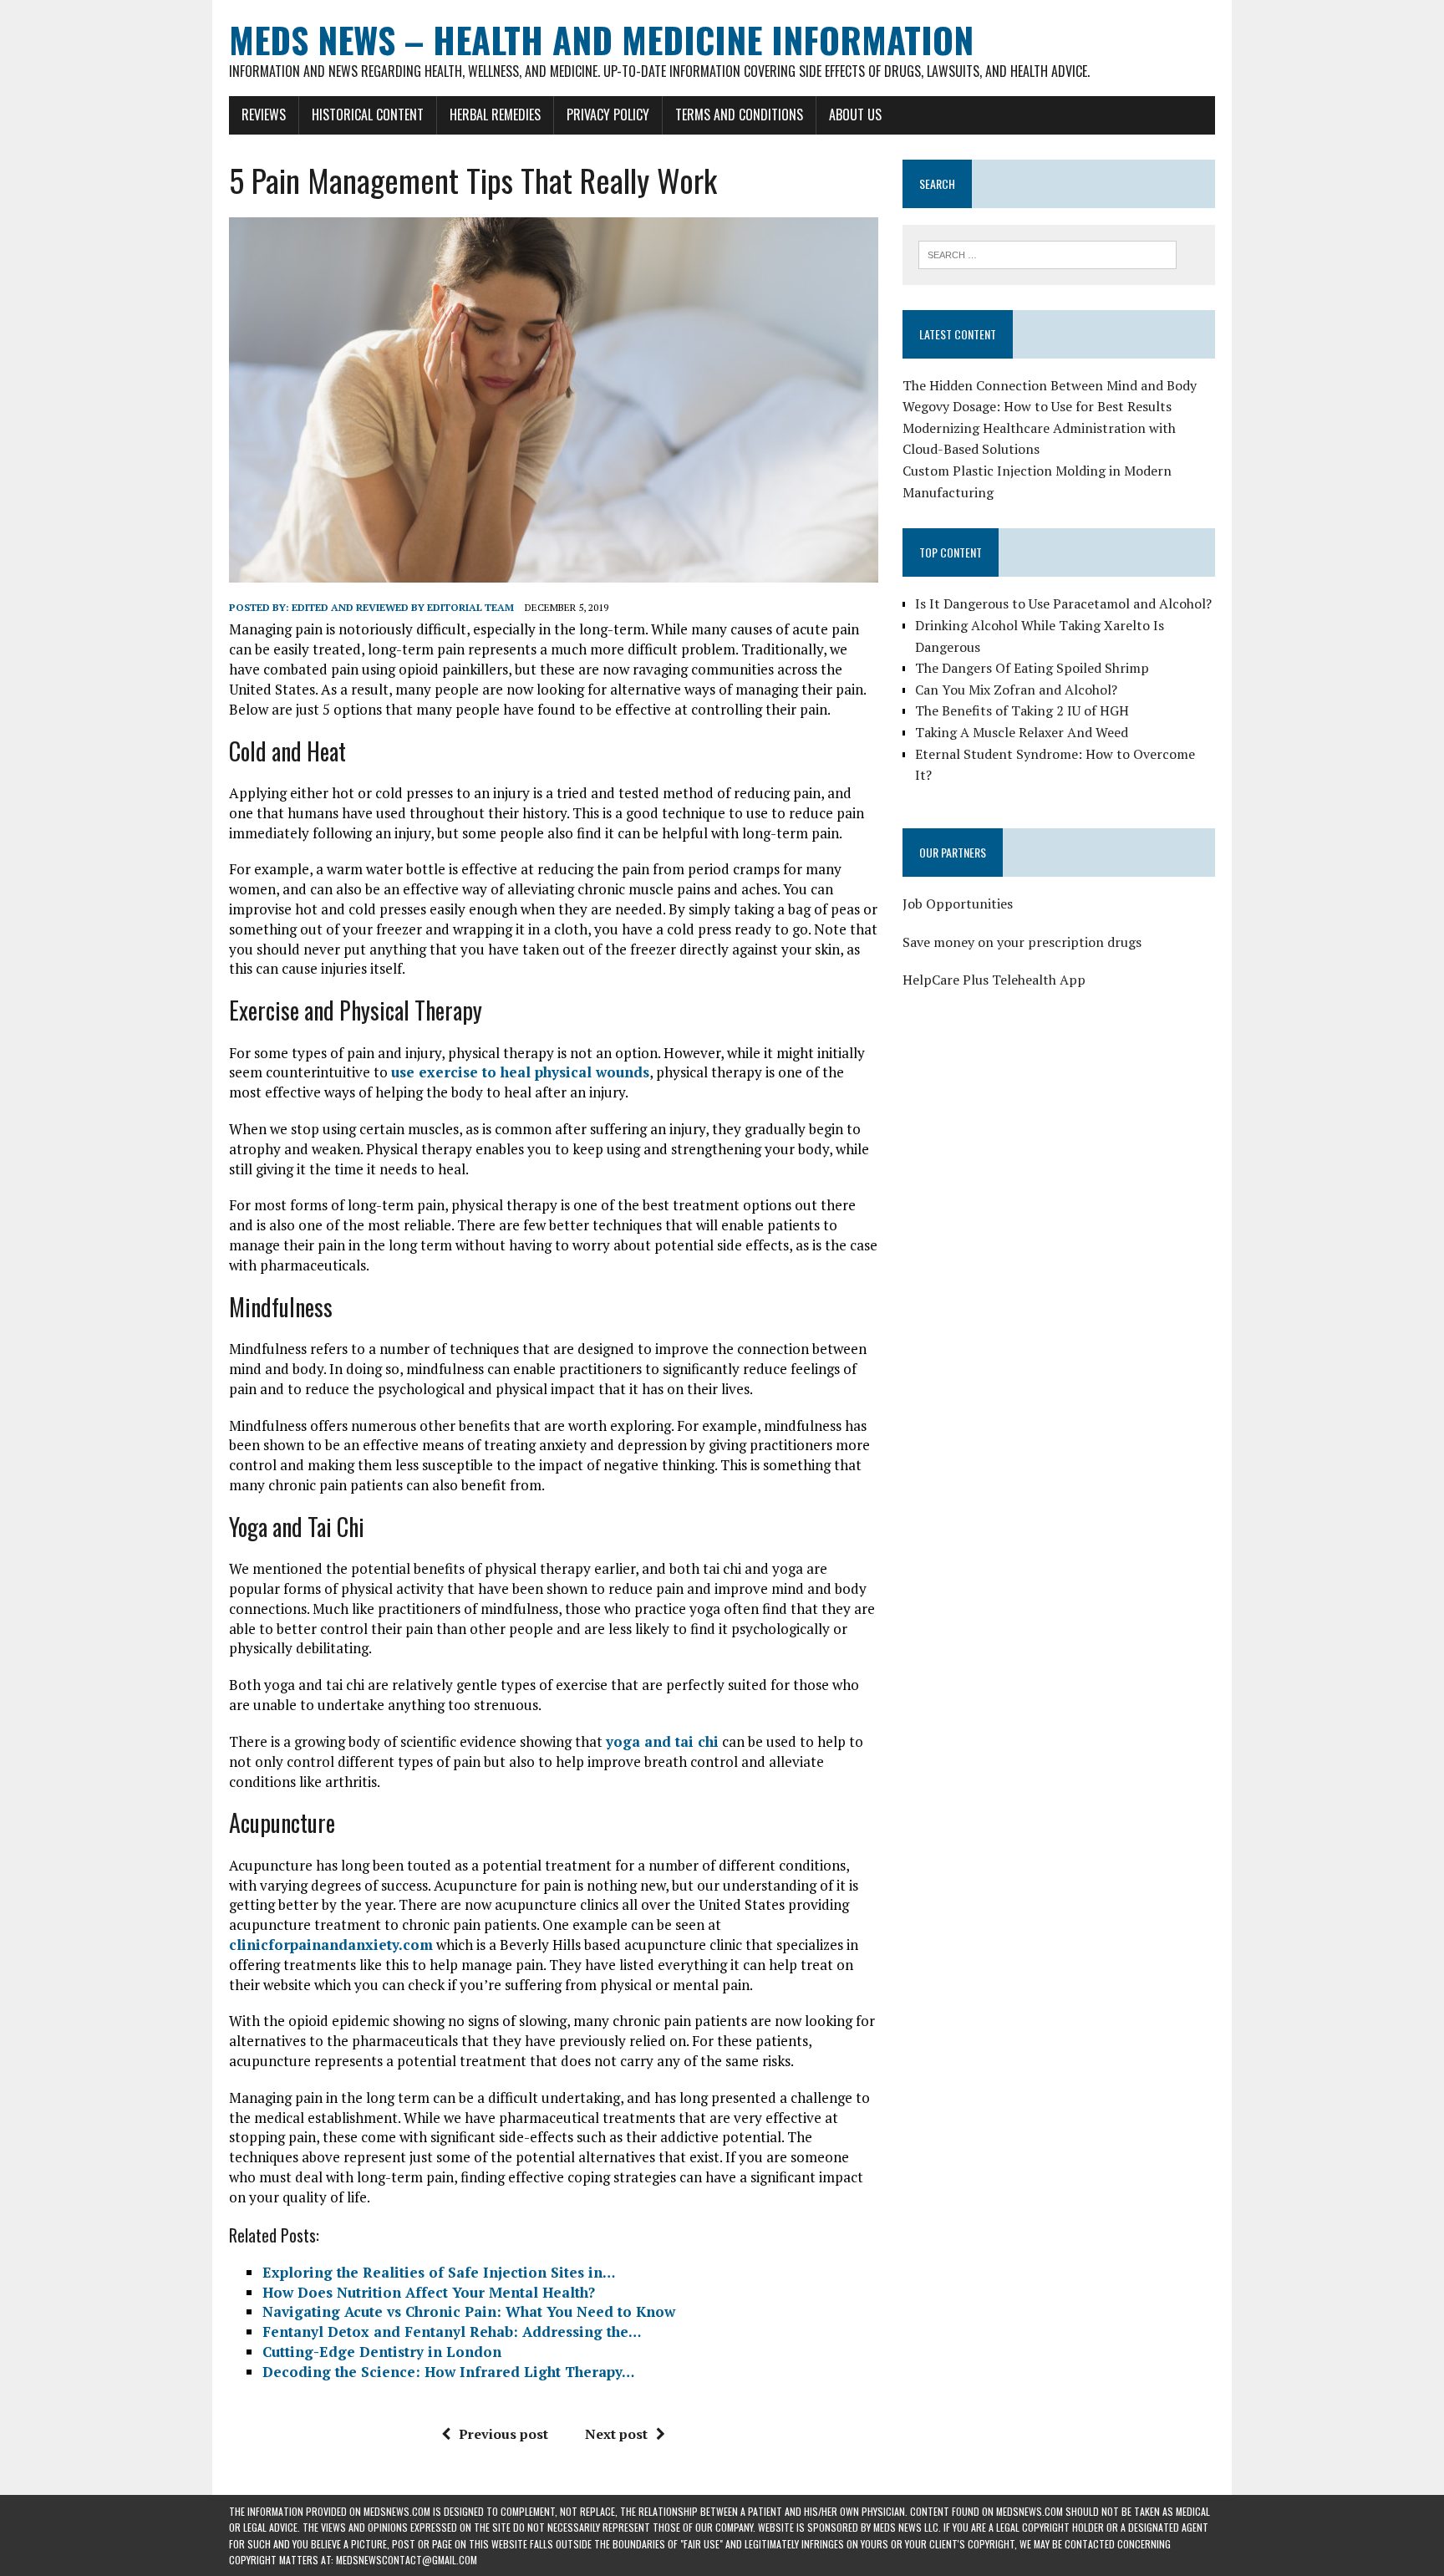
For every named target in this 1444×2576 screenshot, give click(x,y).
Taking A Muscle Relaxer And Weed (1022, 732)
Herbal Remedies (495, 115)
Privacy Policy (608, 115)
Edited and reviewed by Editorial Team (403, 607)
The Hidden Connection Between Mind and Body (1050, 385)
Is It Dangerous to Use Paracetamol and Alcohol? (1063, 603)
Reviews (264, 115)
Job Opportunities (958, 904)
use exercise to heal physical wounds (520, 1072)
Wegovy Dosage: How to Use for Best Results (1037, 406)
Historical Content (368, 115)
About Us (855, 115)
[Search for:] (1047, 253)
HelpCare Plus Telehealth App (994, 980)
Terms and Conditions (739, 115)
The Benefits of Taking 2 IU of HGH (1022, 710)
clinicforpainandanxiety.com (331, 1945)
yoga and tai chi (662, 1741)
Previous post (503, 2434)
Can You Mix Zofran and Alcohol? (1016, 690)
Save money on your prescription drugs (1022, 942)
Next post (616, 2434)
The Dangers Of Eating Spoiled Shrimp (1032, 668)
